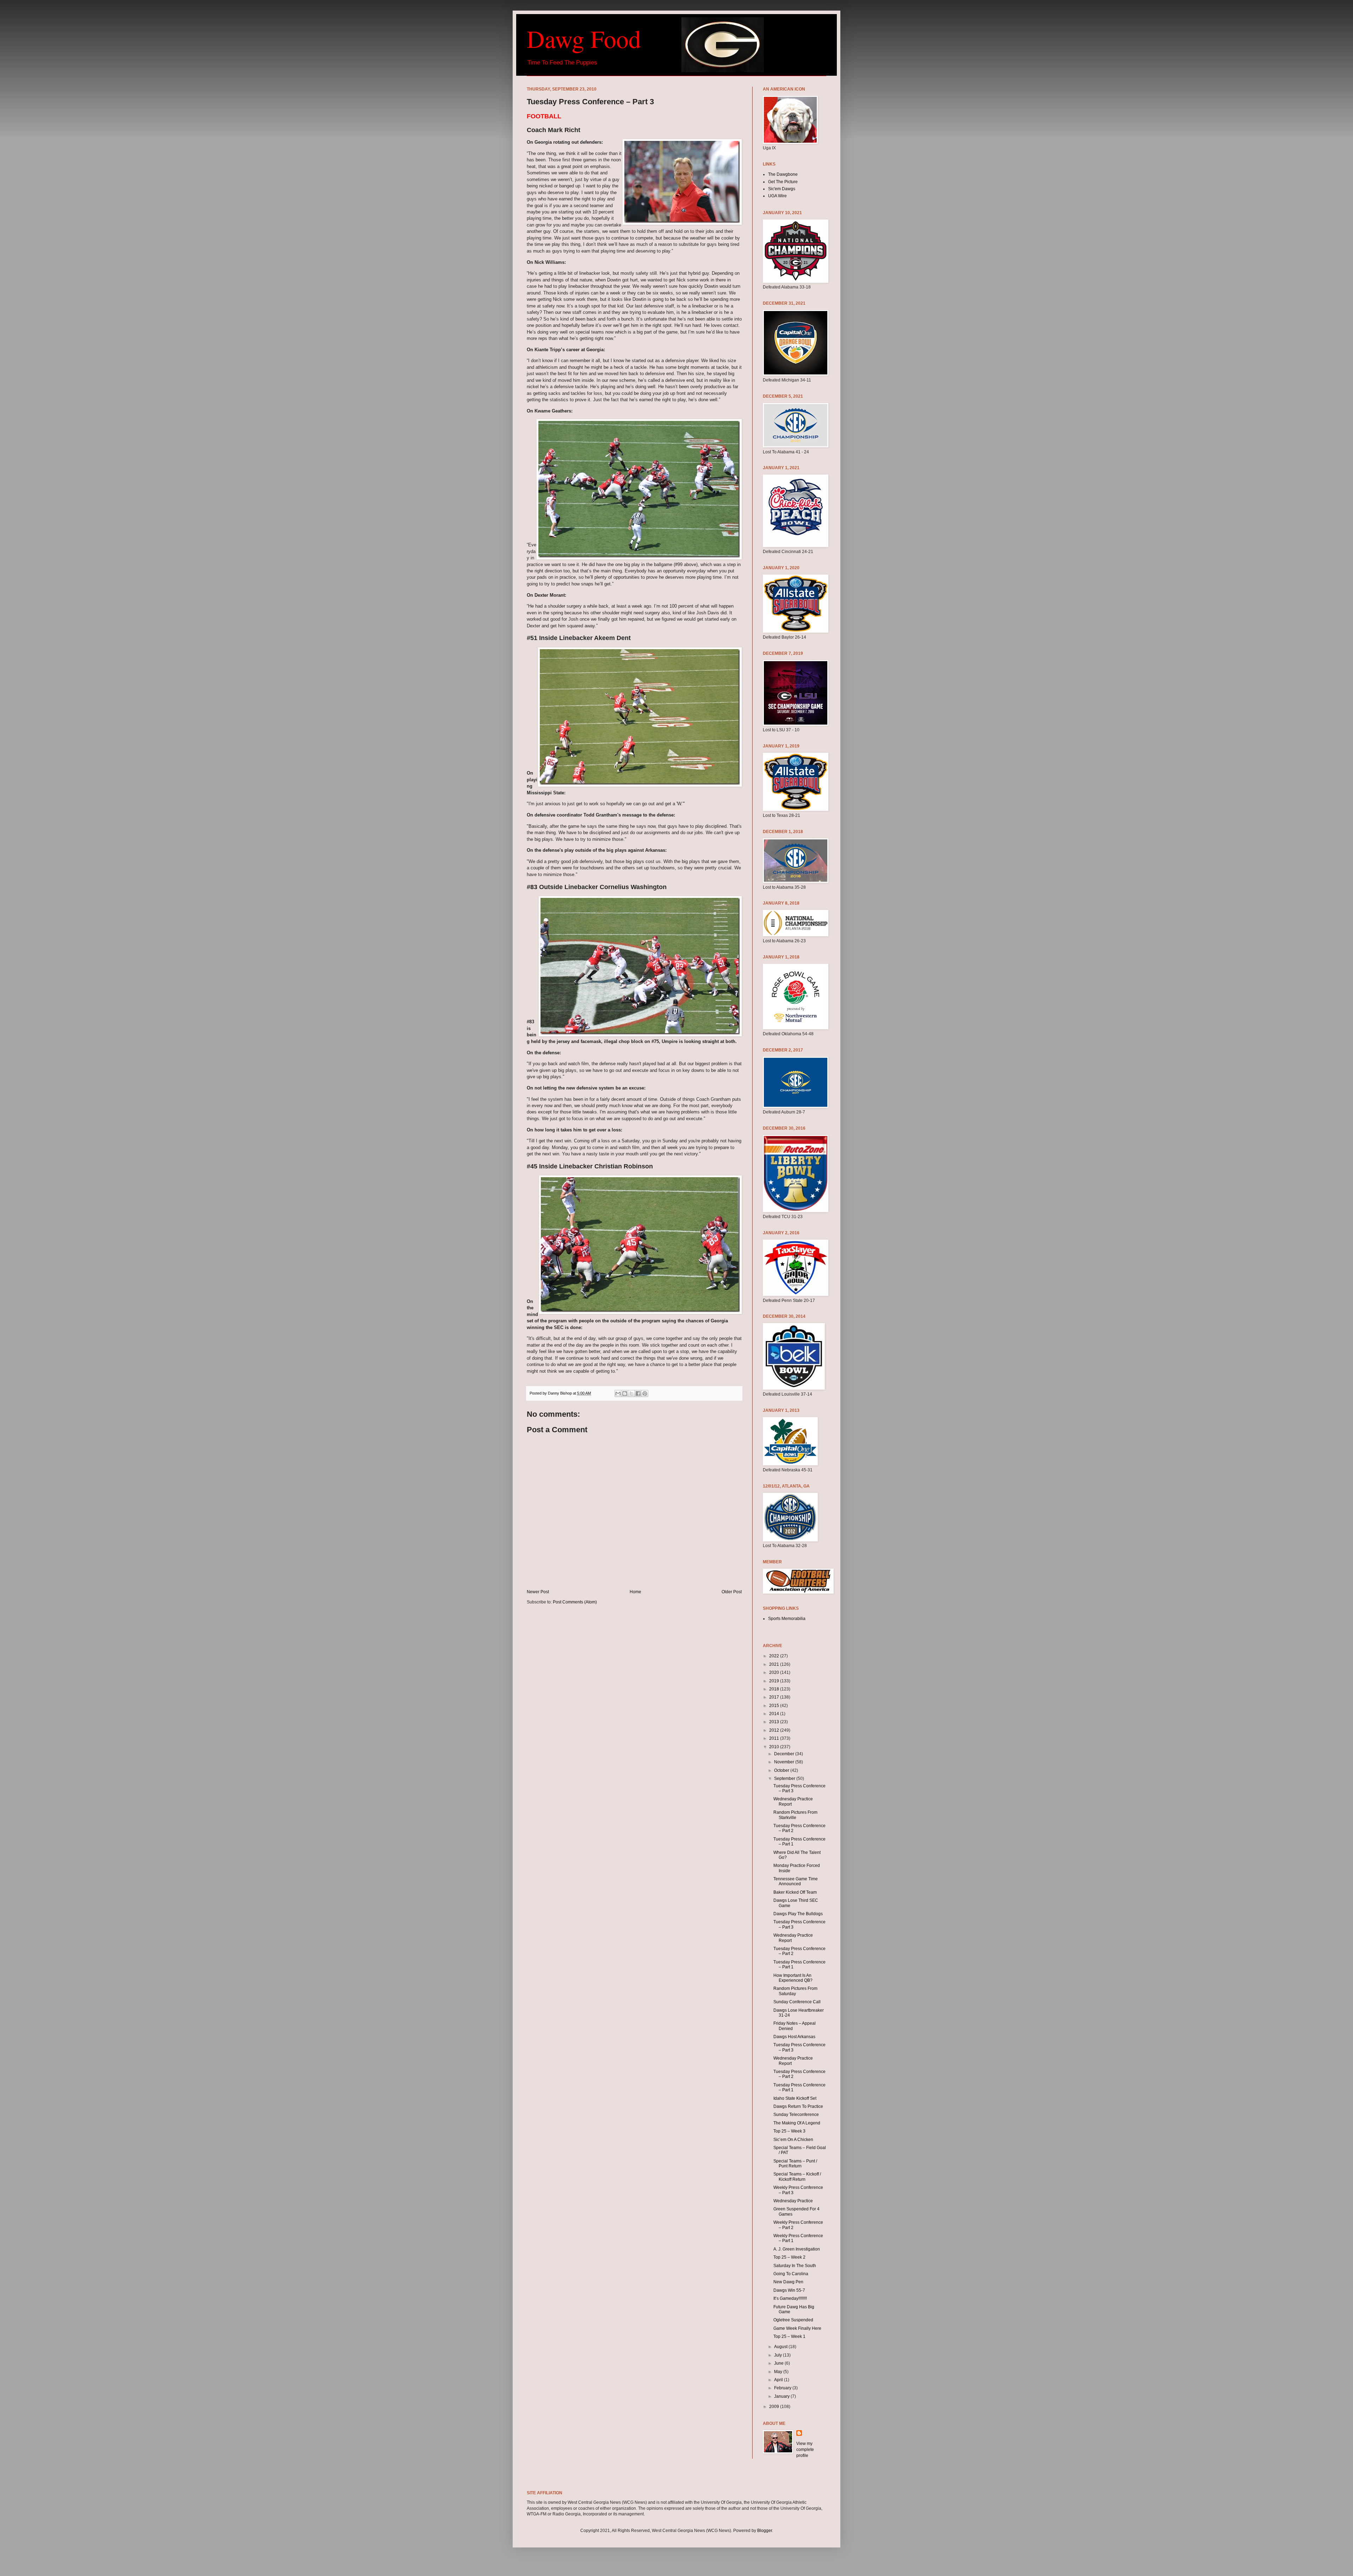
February (783, 2388)
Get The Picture (783, 182)
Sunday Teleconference (796, 2115)
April (779, 2380)
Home (635, 1592)
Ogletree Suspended (793, 2320)
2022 (775, 1656)
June (779, 2363)
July (779, 2355)
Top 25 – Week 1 (789, 2336)
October (782, 1770)
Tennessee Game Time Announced (796, 1881)
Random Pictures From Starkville (795, 1815)
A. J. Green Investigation (797, 2249)
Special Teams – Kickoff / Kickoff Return (797, 2177)
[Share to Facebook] (638, 1393)
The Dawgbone (783, 174)
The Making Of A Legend (797, 2123)
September (785, 1779)
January (782, 2396)
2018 (775, 1689)
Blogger (765, 2531)
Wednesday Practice (793, 2201)
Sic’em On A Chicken (793, 2140)
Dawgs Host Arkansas (794, 2037)
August (781, 2347)
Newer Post (538, 1592)
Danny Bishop (560, 1393)
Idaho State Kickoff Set (795, 2098)
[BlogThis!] (625, 1393)
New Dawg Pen (788, 2282)
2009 (775, 2407)
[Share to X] (631, 1393)
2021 (775, 1664)
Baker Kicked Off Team (795, 1892)
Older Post (732, 1592)
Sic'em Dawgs (782, 189)
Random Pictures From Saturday (795, 1991)
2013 (775, 1722)
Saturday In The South (795, 2266)
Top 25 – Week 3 (789, 2131)
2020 (775, 1672)
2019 (775, 1681)
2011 (775, 1738)
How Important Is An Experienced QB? (793, 1978)
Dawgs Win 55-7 (789, 2290)
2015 (775, 1706)
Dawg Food (584, 38)
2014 (775, 1714)
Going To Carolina (791, 2274)
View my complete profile (805, 2450)
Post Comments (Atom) (575, 1602)
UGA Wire (777, 196)
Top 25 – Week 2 (789, 2257)
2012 (775, 1730)
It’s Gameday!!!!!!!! (790, 2298)
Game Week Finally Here (797, 2328)
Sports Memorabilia (787, 1619)
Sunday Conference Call (797, 2002)
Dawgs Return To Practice (798, 2106)
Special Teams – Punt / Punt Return (795, 2164)
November (785, 1762)
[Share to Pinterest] (645, 1393)
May (779, 2372)
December (785, 1754)
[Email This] (618, 1393)
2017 (775, 1697)
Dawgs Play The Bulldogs (798, 1914)
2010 (775, 1747)
